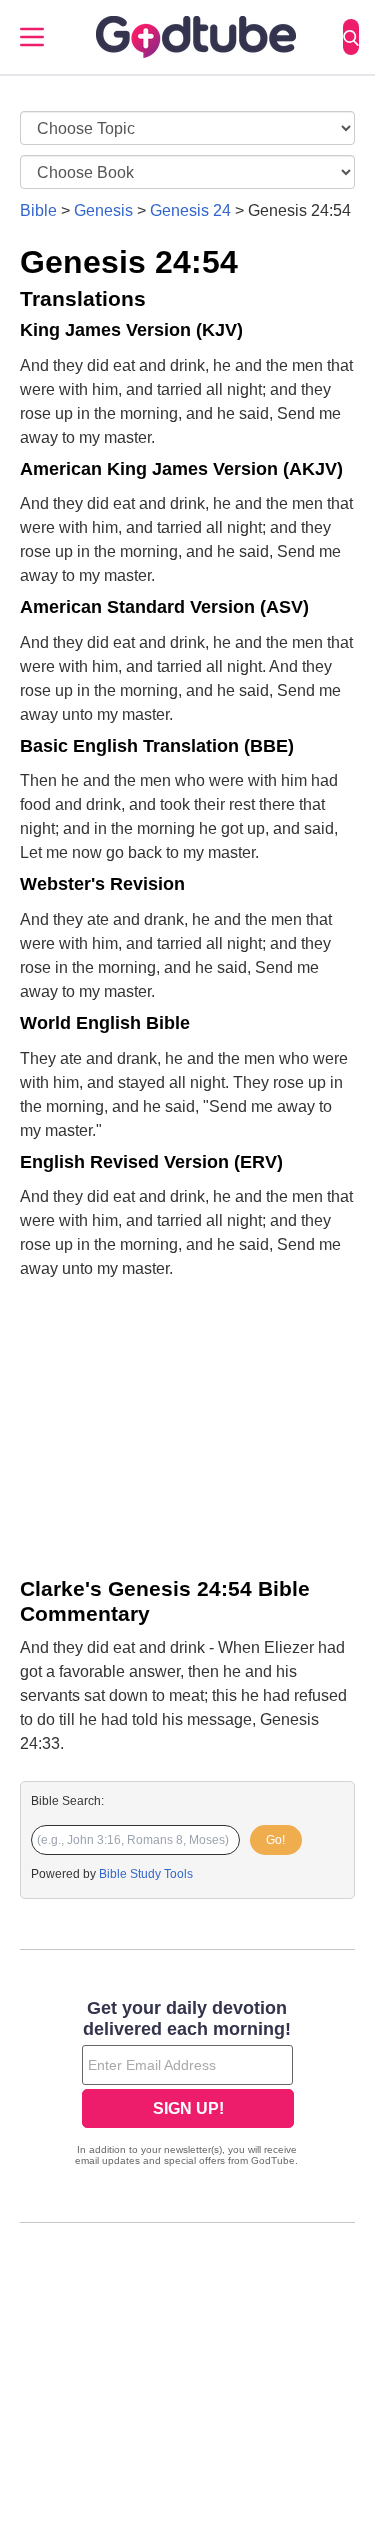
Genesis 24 (190, 210)
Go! (275, 1840)
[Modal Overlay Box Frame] (187, 2085)
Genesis (103, 210)
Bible (38, 210)
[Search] (351, 37)
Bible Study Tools (146, 1874)
